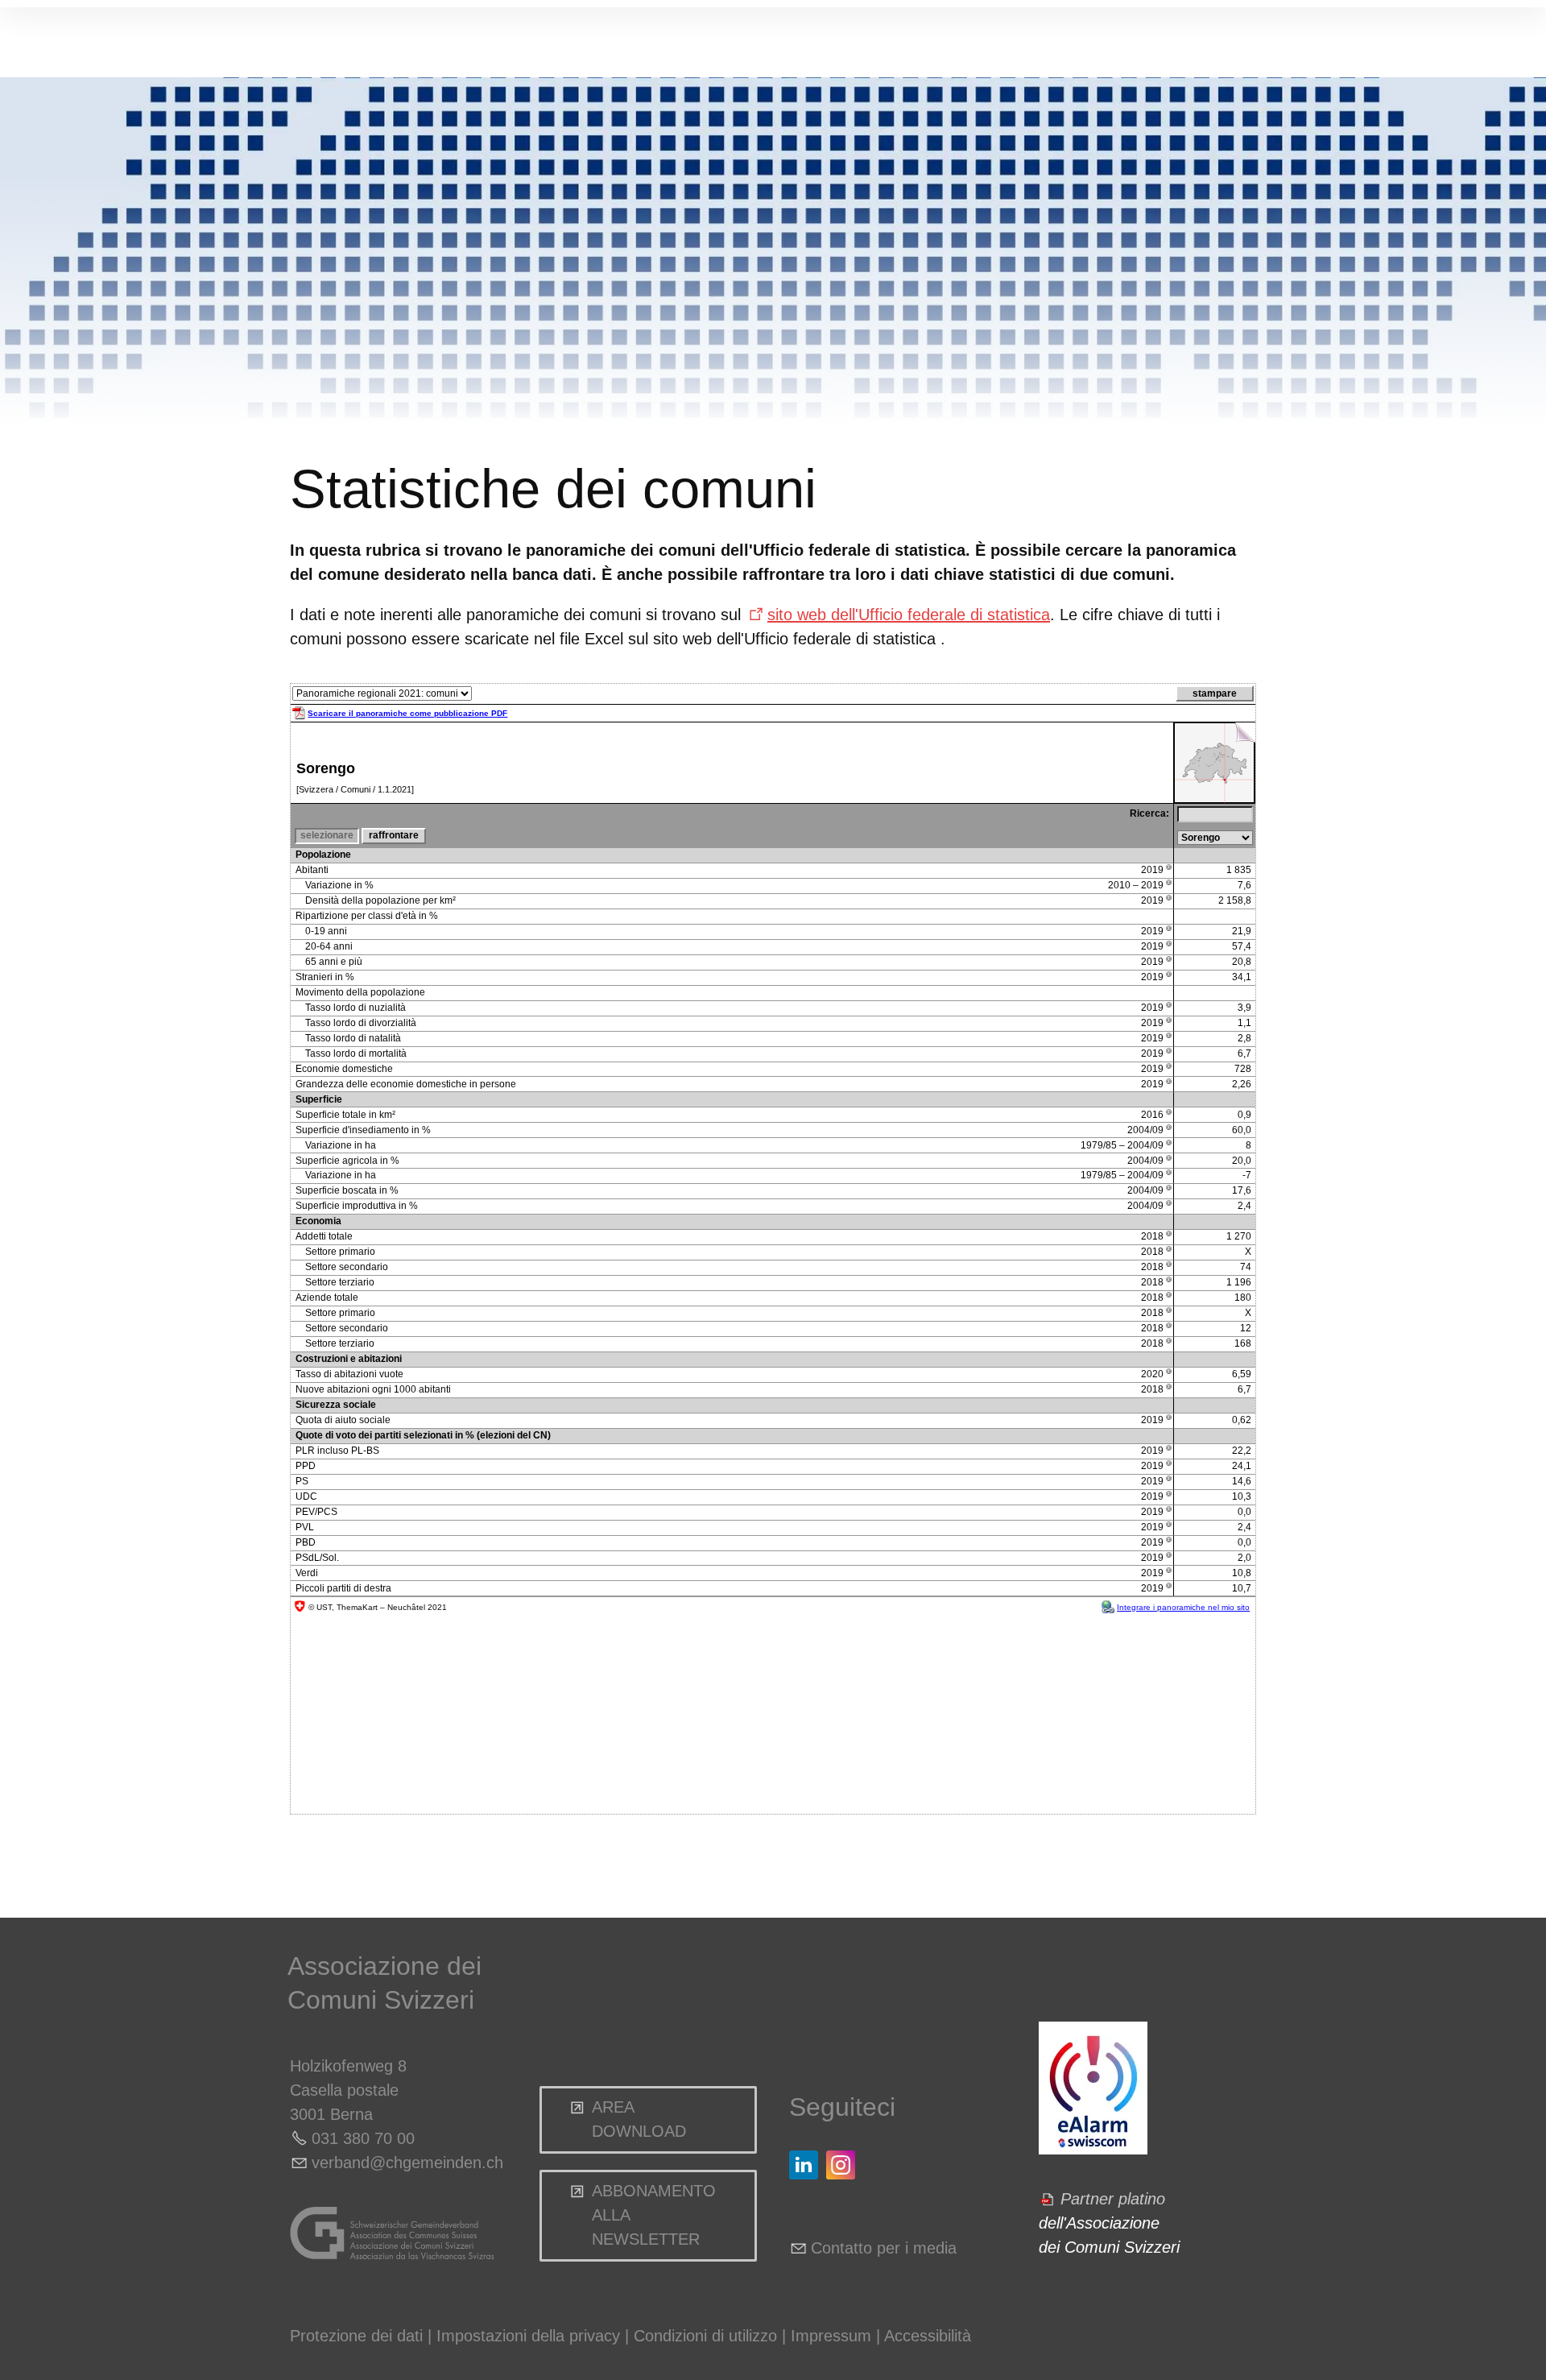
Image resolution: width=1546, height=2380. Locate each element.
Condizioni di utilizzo (705, 2336)
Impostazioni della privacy (528, 2336)
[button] (804, 2165)
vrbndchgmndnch (407, 2163)
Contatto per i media (884, 2248)
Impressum (831, 2336)
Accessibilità (928, 2336)
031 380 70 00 (363, 2138)
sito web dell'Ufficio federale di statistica (909, 615)
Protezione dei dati (356, 2336)
